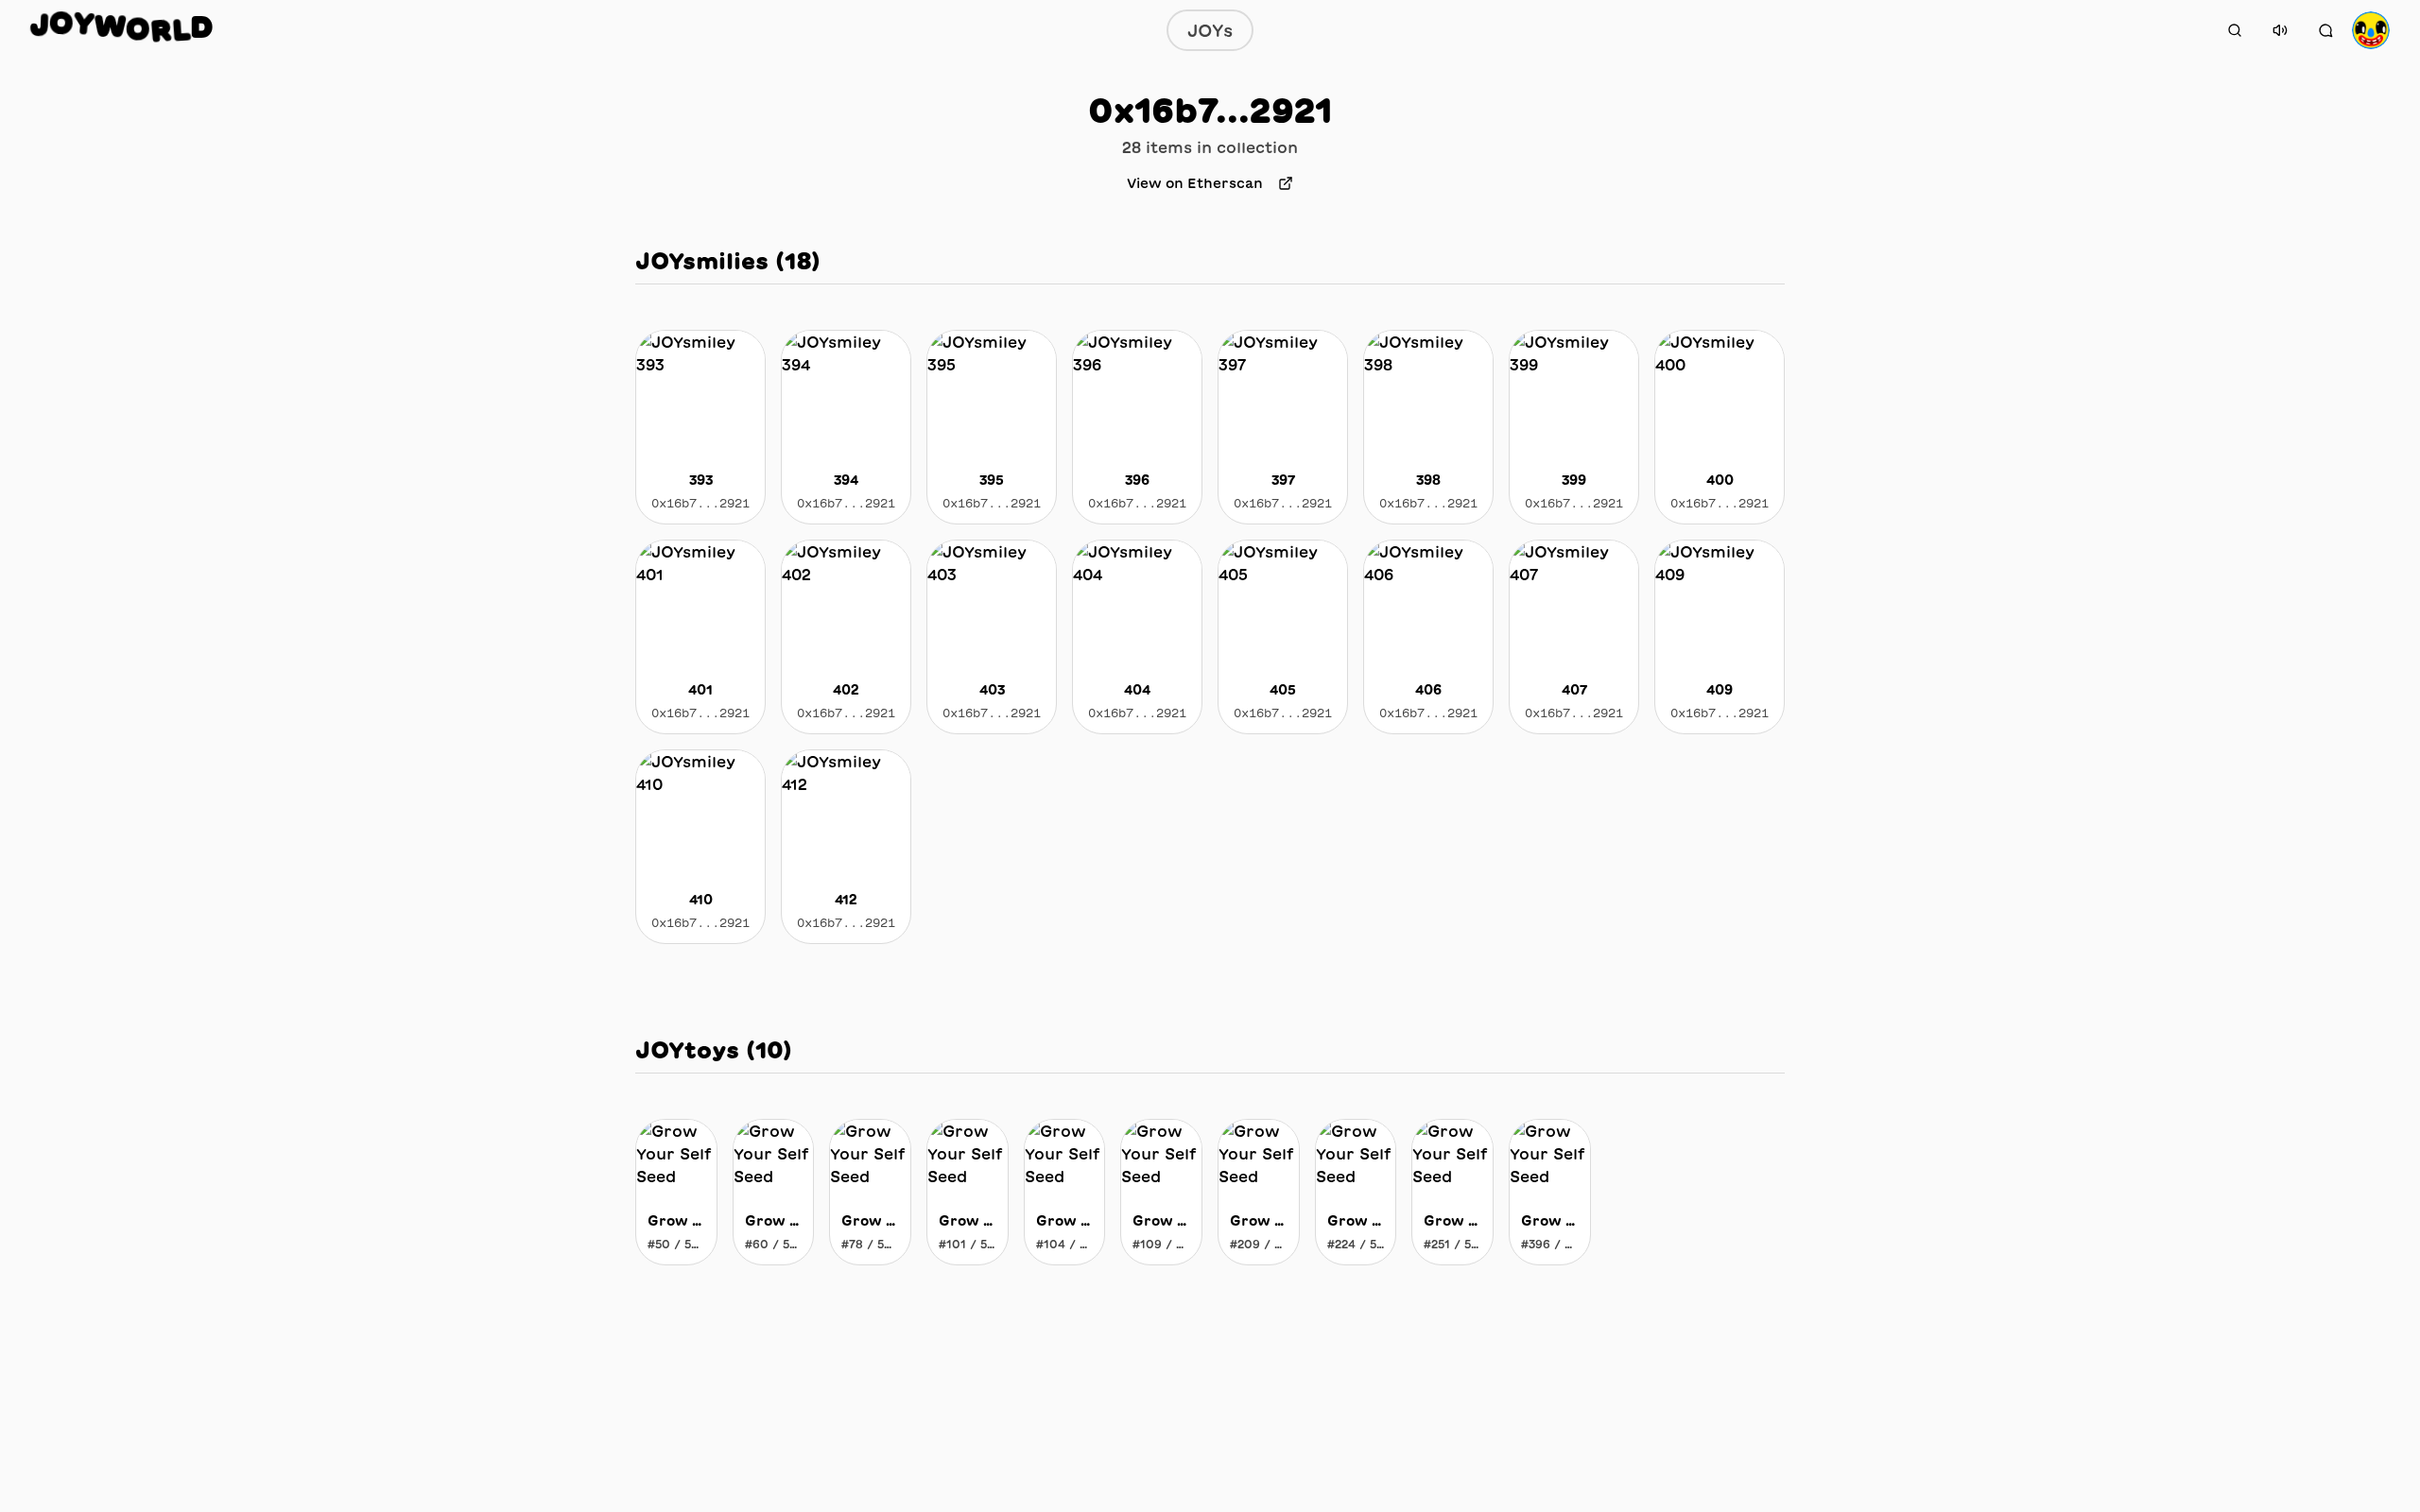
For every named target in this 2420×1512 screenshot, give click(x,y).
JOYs (1210, 30)
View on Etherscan (1195, 183)
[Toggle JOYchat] (2325, 30)
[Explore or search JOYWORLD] (2235, 30)
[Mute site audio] (2280, 30)
